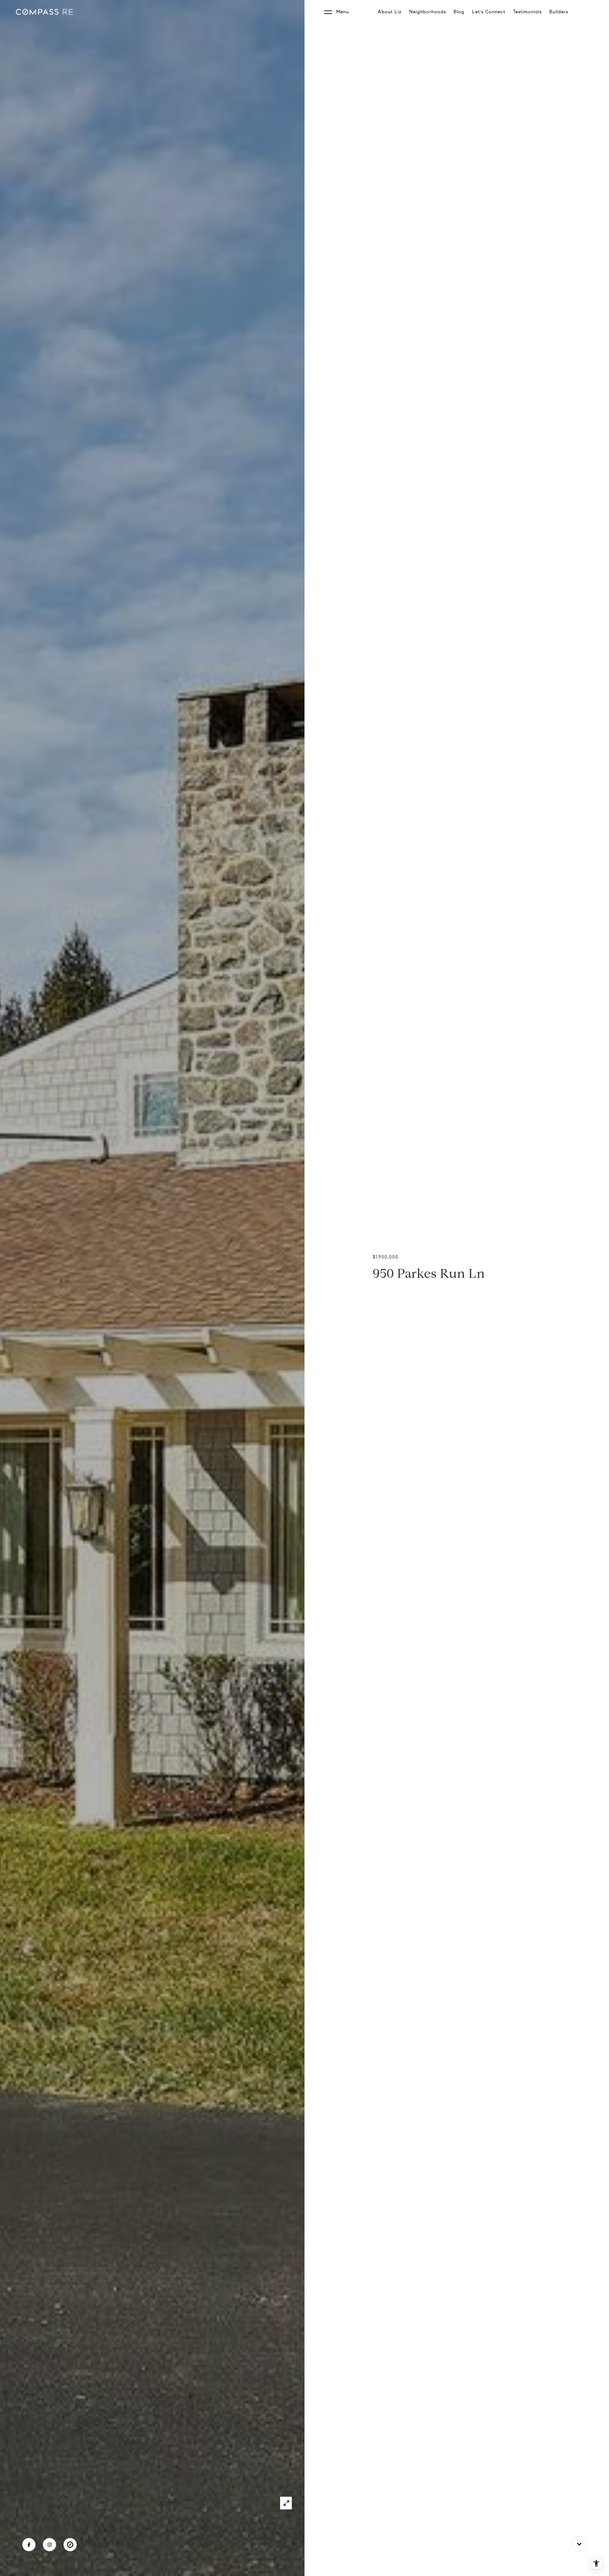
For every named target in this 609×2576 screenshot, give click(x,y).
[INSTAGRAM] (49, 2545)
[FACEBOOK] (29, 2545)
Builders (559, 12)
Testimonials (527, 12)
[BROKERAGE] (70, 2545)
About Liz (390, 12)
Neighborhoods (428, 12)
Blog (459, 12)
